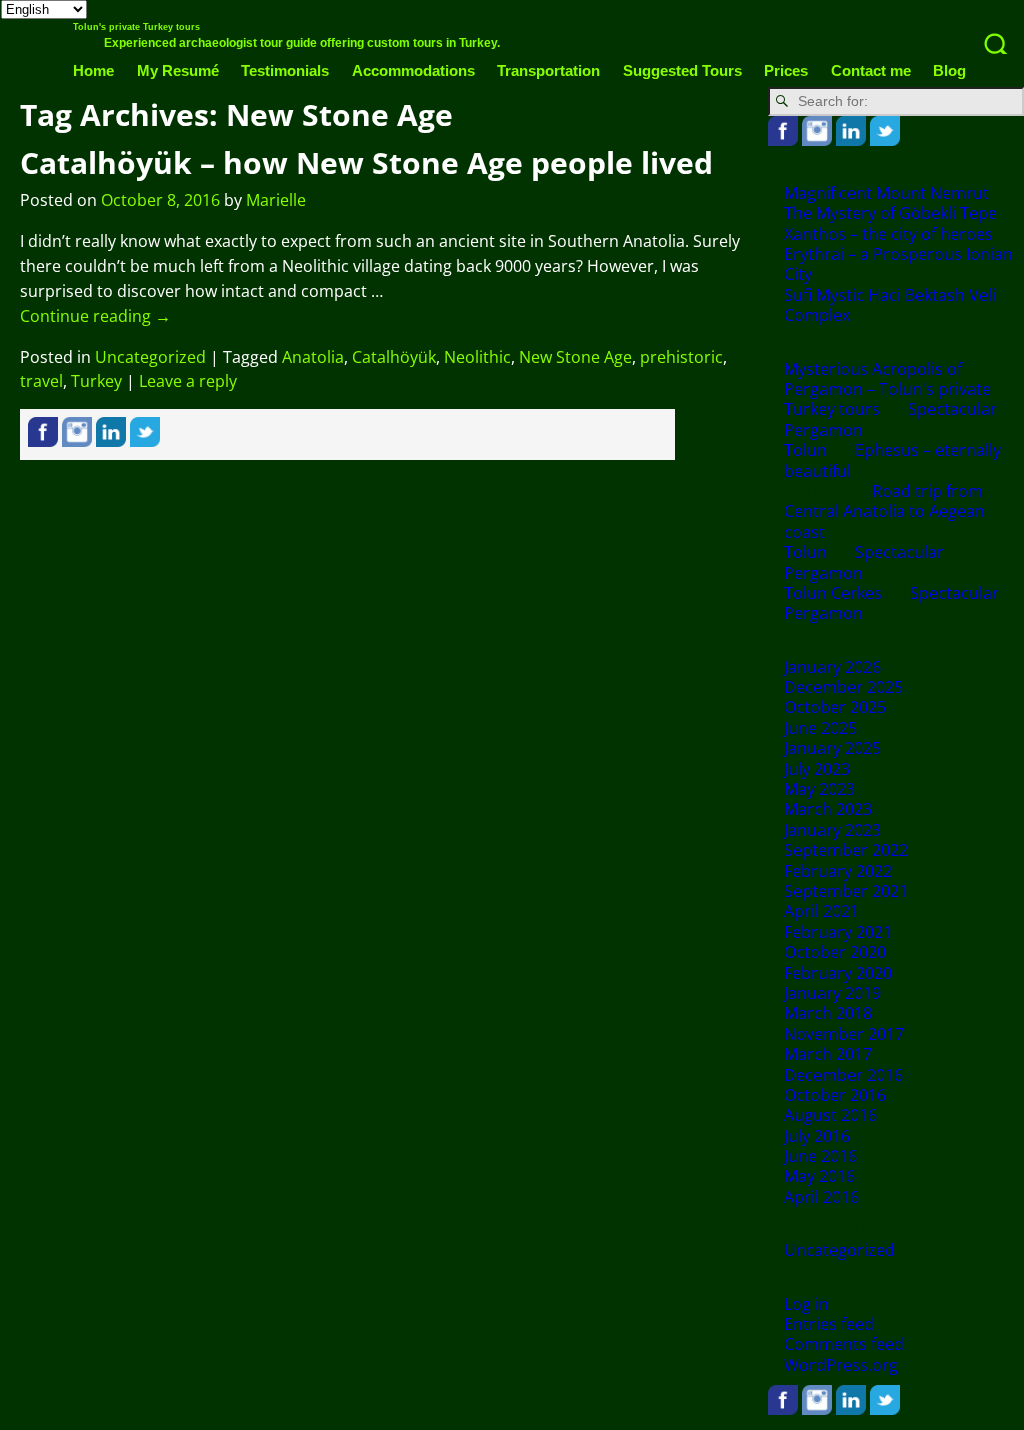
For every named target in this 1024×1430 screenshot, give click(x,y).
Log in (806, 1304)
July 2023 (817, 769)
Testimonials (285, 70)
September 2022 (846, 850)
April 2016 (821, 1197)
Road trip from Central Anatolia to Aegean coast (884, 511)
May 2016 (819, 1176)
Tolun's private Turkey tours (136, 27)
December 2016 (843, 1075)
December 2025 (843, 687)
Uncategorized (150, 357)
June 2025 (820, 728)
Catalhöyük (394, 357)
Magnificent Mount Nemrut (886, 193)
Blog (949, 70)
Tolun (805, 450)
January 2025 (832, 748)
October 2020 (835, 952)
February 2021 (838, 932)
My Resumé (178, 70)
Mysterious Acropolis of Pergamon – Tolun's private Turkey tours (887, 389)
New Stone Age (575, 357)
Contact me (871, 70)
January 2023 (832, 830)
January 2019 (832, 993)
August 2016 (830, 1115)
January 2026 (832, 667)
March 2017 (828, 1054)
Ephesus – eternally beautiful (892, 460)
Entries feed (829, 1324)
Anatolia (313, 357)
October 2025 (835, 707)
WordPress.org (841, 1365)
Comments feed (844, 1344)
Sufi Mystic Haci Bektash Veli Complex (890, 305)
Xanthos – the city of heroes (888, 234)
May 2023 (819, 789)
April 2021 (821, 911)
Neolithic (477, 357)
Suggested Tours (682, 70)
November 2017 (844, 1034)
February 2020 (838, 973)
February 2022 (838, 871)
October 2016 (835, 1095)
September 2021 (846, 891)
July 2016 (817, 1136)
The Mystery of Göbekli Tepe (890, 213)
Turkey (96, 381)
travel (41, 381)
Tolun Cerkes (833, 593)
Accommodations (413, 70)
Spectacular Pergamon (864, 562)
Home (93, 70)
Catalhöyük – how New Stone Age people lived (366, 162)
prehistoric (681, 357)
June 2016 (820, 1156)
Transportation (548, 70)
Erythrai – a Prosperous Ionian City (898, 264)
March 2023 (828, 809)
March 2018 (828, 1013)
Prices (786, 70)
